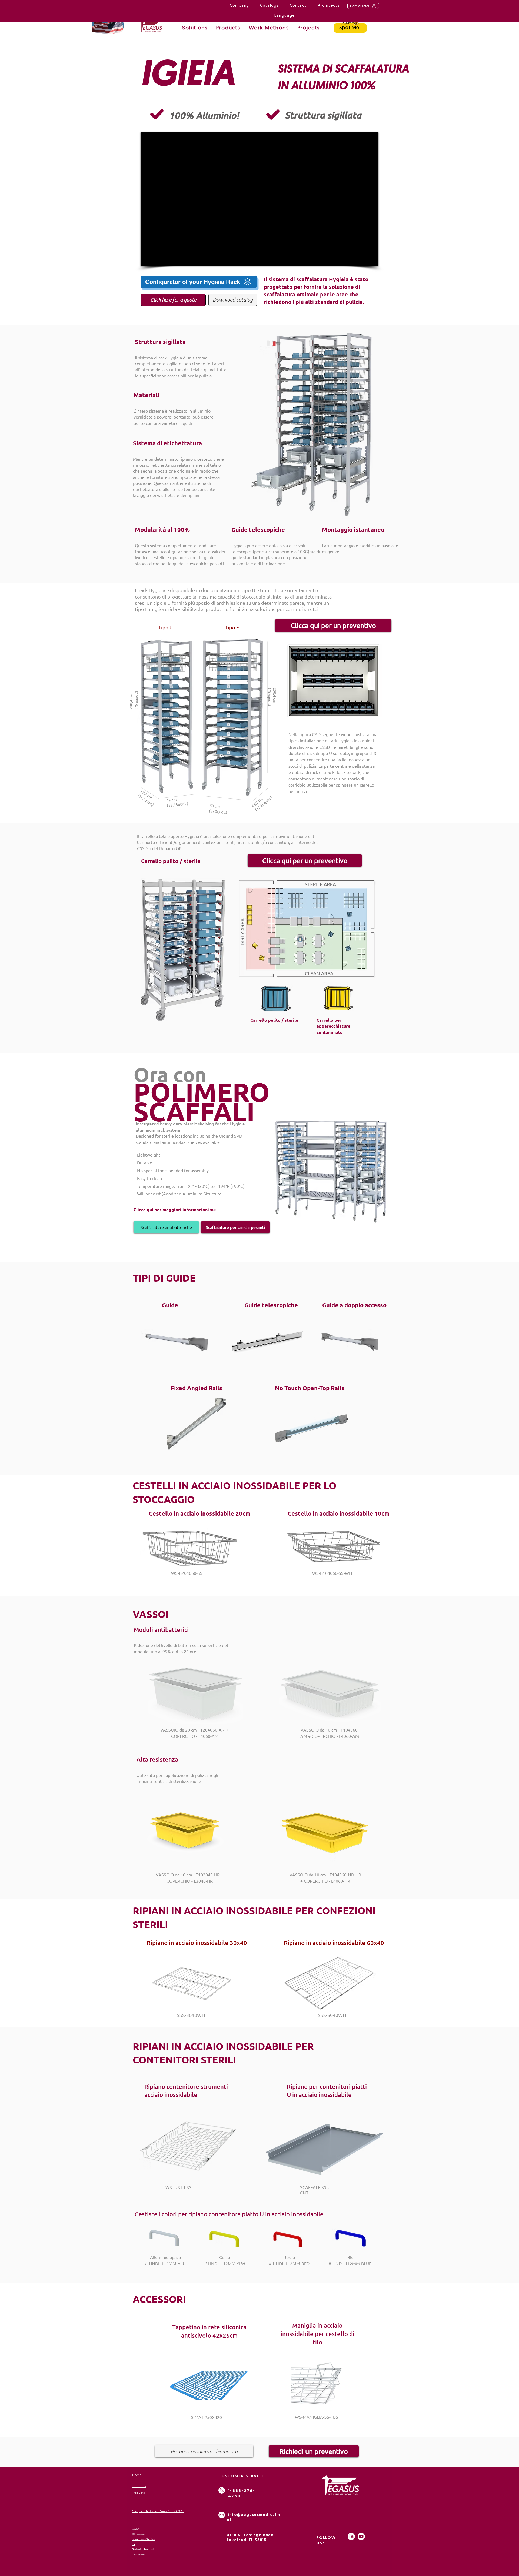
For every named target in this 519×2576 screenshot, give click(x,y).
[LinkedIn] (351, 2536)
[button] (269, 29)
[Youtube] (361, 2536)
